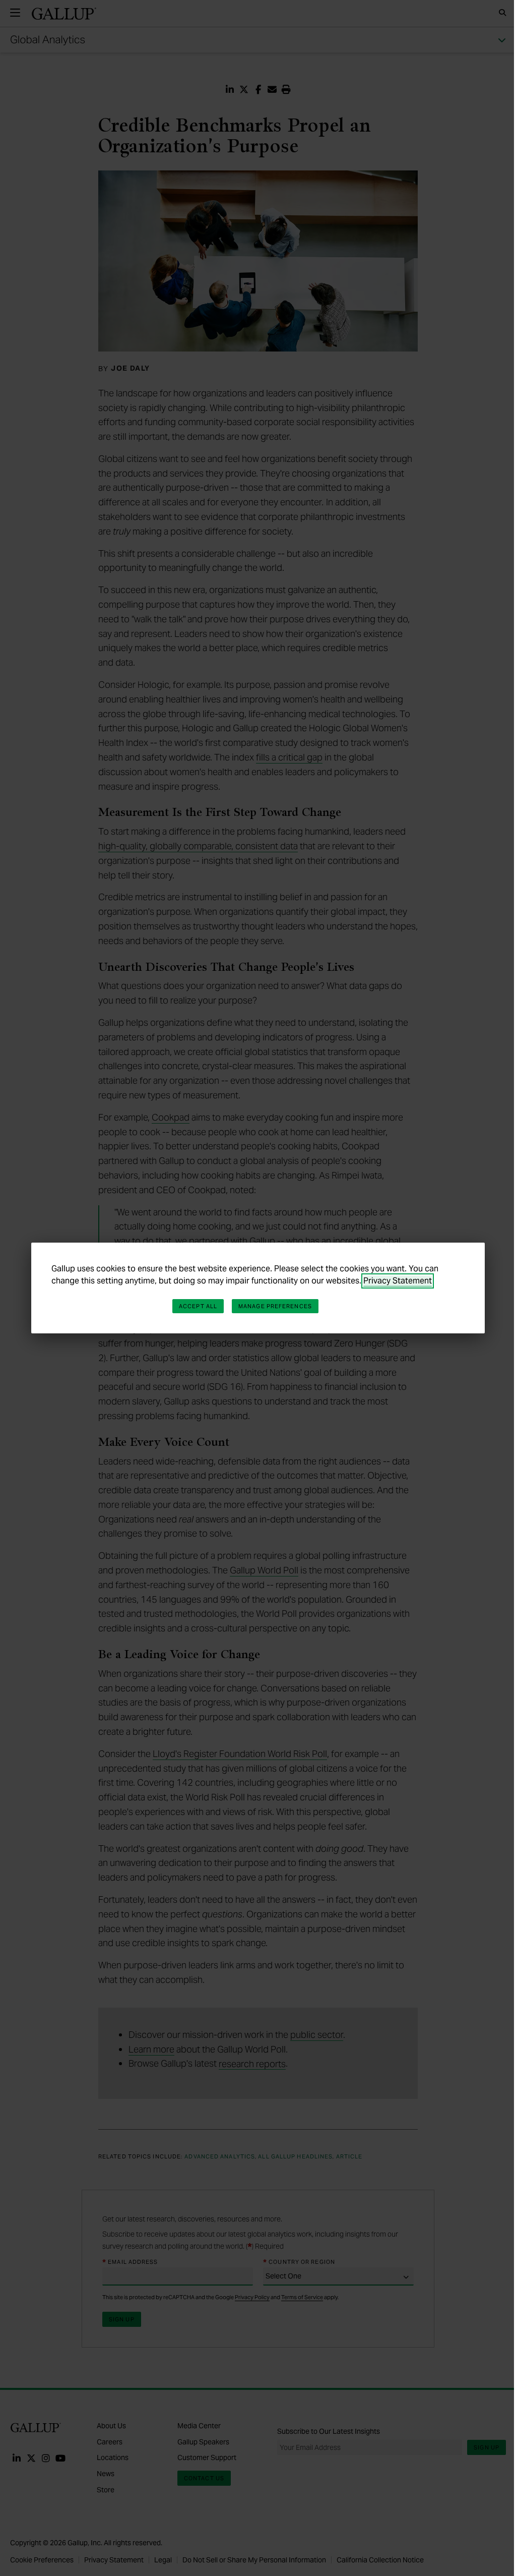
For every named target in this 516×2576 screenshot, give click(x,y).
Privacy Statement (398, 1281)
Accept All (198, 1306)
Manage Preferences (275, 1306)
